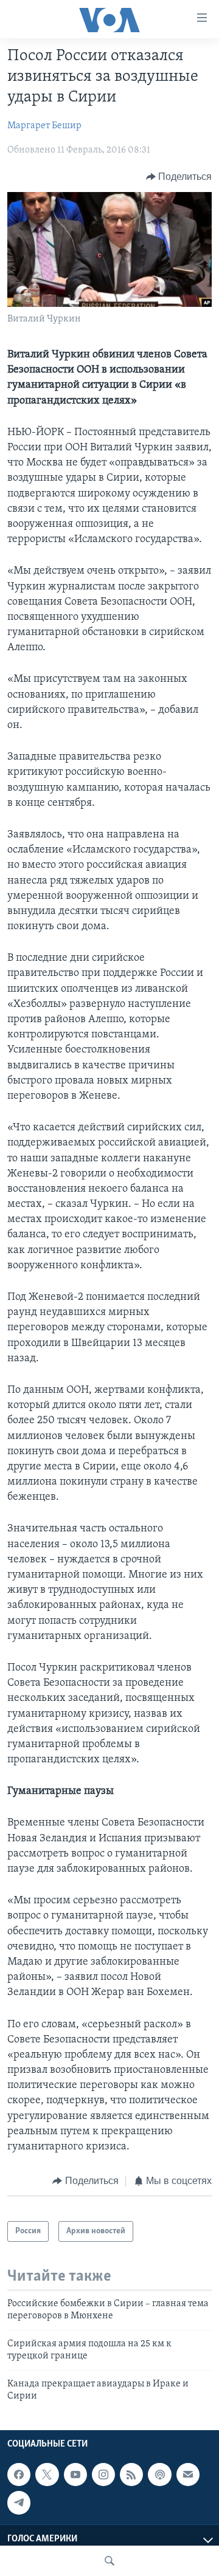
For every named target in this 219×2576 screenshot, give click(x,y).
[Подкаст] (159, 2475)
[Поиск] (109, 2561)
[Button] (179, 177)
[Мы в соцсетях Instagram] (103, 2475)
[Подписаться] (188, 2475)
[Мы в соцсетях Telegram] (19, 2503)
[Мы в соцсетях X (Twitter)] (47, 2475)
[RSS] (131, 2475)
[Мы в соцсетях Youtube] (75, 2475)
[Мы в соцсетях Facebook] (19, 2475)
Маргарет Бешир (44, 126)
